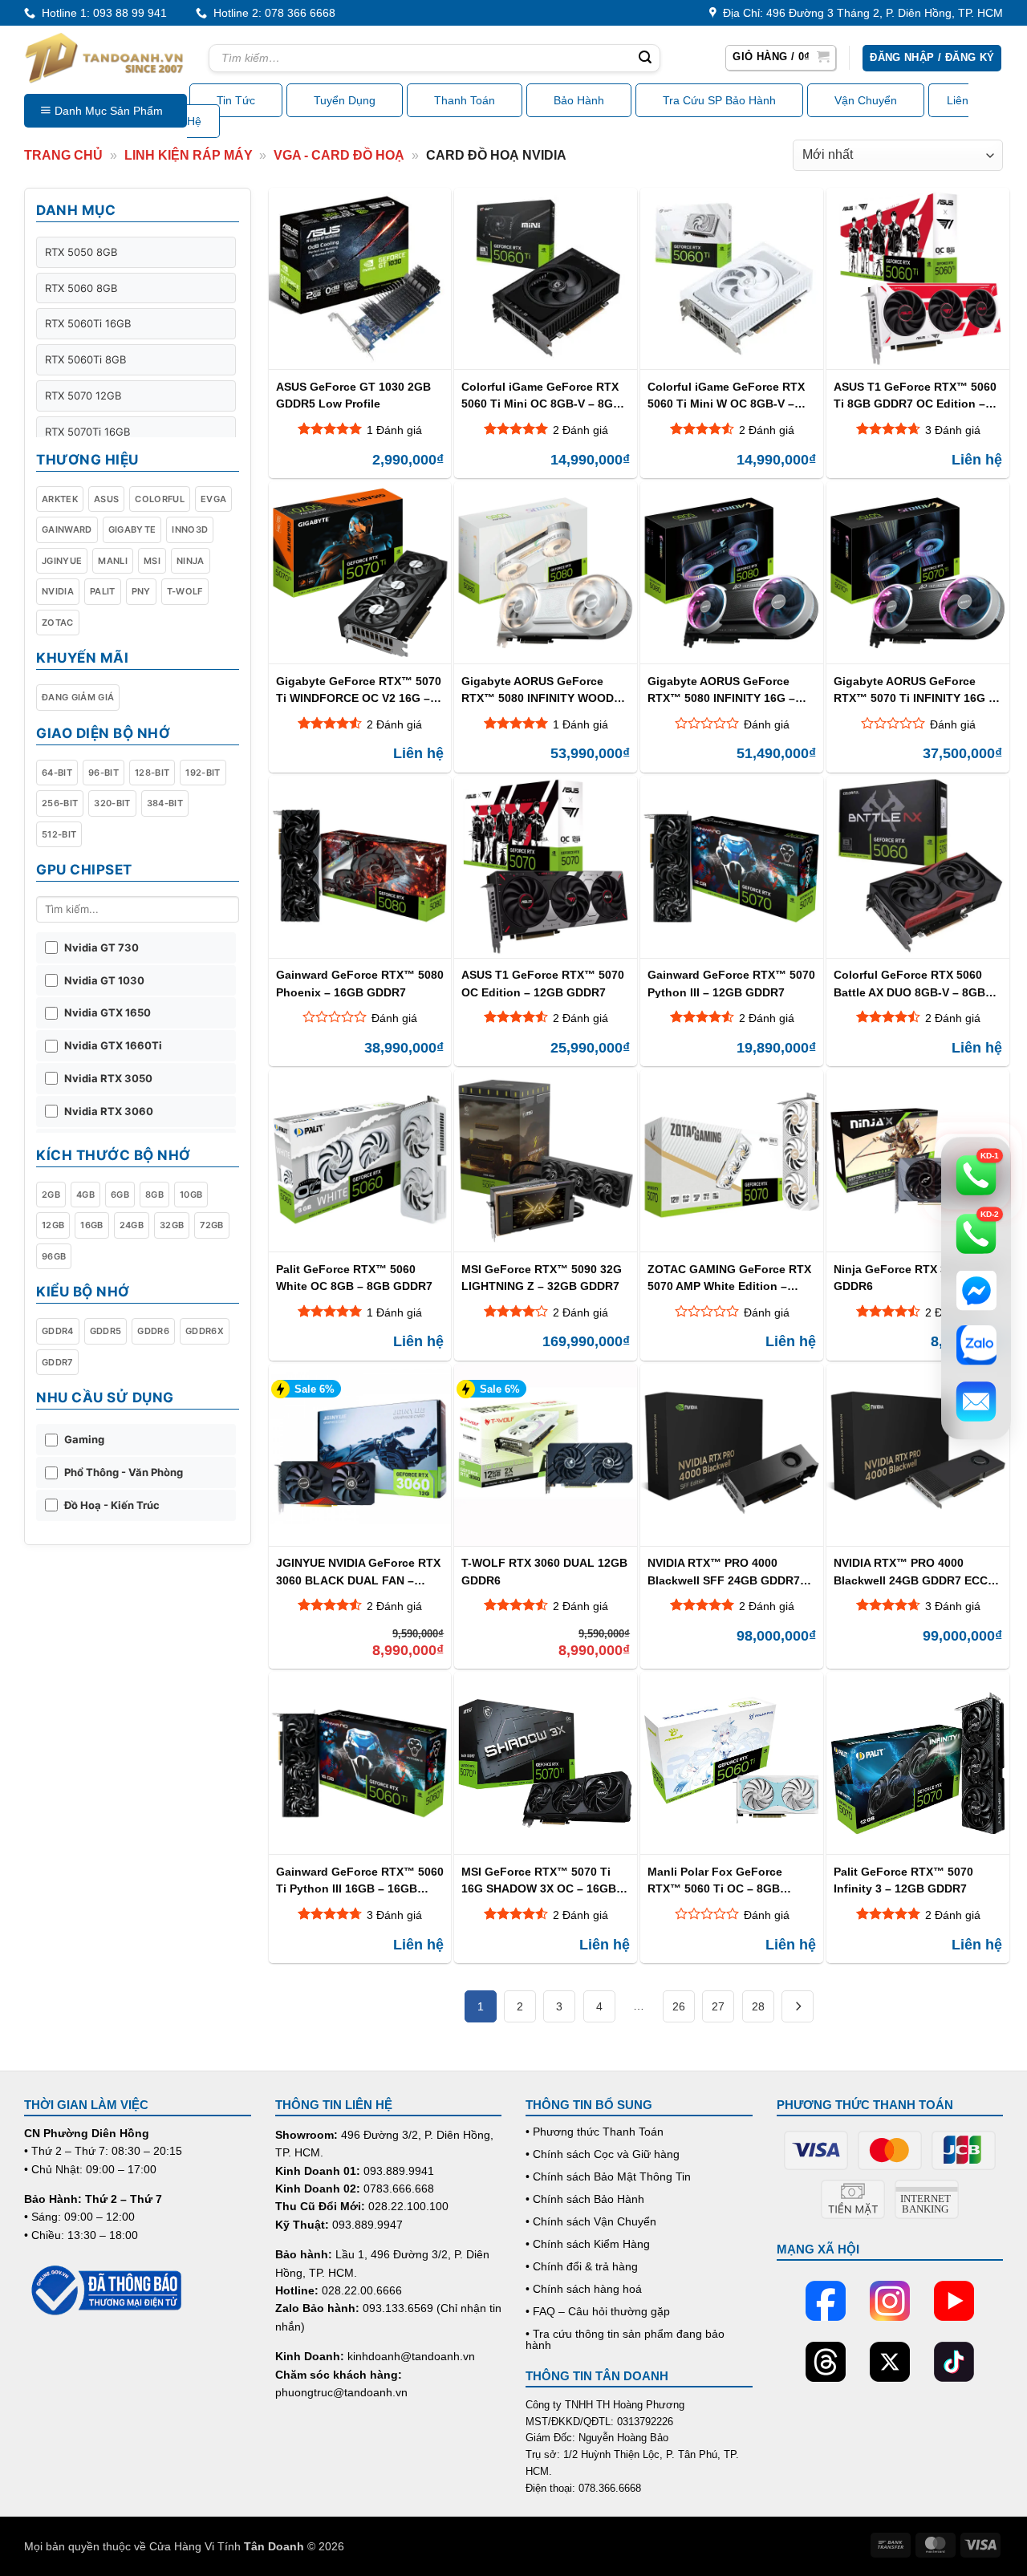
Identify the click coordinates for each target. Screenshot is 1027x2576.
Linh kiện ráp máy (189, 155)
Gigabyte (132, 529)
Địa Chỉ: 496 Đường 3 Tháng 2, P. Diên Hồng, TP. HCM (860, 13)
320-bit (112, 803)
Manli (113, 561)
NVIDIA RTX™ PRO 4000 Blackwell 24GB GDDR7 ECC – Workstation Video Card (915, 1571)
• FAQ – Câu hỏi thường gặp (598, 2311)
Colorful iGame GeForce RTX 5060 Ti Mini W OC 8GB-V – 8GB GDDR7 (726, 395)
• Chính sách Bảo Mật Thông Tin (608, 2176)
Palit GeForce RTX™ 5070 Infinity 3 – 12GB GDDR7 (903, 1880)
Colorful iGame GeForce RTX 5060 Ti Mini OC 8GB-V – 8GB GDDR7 (541, 395)
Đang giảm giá (78, 697)
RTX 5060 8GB (81, 288)
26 (679, 2006)
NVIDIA (58, 591)
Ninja (191, 561)
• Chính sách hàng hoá (584, 2289)
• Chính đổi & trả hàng (582, 2266)
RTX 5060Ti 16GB (88, 323)
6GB (120, 1195)
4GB (85, 1195)
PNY (141, 591)
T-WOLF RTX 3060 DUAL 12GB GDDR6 (544, 1571)
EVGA (213, 499)
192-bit (203, 773)
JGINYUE (62, 561)
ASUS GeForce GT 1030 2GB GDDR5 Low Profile (353, 395)
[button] (781, 58)
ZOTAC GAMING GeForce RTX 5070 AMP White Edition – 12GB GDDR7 (729, 1278)
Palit (103, 591)
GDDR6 (153, 1331)
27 (718, 2006)
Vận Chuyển (866, 100)
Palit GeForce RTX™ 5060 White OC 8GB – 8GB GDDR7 (354, 1278)
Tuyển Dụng (345, 100)
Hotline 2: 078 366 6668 (271, 13)
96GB (54, 1256)
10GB (191, 1195)
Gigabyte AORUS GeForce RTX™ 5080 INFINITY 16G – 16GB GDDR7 (721, 690)
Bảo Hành (579, 100)
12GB (53, 1225)
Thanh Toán (465, 100)
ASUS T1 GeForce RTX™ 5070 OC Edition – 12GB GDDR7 (543, 983)
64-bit (57, 773)
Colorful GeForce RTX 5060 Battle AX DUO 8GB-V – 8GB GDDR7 (909, 983)
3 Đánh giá (953, 430)
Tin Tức (236, 100)
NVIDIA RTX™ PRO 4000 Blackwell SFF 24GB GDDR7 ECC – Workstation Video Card (731, 1571)
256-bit (60, 803)
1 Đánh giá (394, 430)
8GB (154, 1195)
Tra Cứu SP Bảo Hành (719, 100)
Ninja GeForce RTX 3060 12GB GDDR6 (916, 1278)
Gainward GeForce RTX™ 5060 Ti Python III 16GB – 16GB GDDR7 (360, 1880)
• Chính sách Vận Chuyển (591, 2221)
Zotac (58, 623)
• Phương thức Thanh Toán (595, 2132)
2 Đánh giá (580, 430)
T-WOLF (185, 591)
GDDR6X (205, 1331)
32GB (172, 1225)
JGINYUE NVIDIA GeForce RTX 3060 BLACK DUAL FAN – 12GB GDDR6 (358, 1571)
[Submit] (645, 59)
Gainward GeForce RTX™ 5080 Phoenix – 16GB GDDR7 (360, 983)
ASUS (106, 499)
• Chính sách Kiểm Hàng (588, 2244)
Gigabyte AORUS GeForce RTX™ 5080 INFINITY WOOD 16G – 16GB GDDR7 (538, 690)
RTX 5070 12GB (83, 396)
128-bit (152, 773)
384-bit (165, 803)
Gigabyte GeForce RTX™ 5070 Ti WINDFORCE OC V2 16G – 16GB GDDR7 (359, 690)
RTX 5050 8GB (81, 252)
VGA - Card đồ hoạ (339, 155)
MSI (152, 561)
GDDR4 (58, 1331)
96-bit (104, 773)
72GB (211, 1225)
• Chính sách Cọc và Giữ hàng (603, 2154)
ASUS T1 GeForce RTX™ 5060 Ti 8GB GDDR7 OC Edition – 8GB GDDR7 (915, 395)
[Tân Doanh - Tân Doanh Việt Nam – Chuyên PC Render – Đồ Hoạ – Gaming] (104, 58)
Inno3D (190, 529)
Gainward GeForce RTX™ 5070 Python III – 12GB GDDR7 (731, 983)
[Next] (798, 2006)
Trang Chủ (63, 155)
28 (758, 2006)
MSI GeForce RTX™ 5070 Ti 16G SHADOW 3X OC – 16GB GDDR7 (539, 1880)
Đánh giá (767, 724)
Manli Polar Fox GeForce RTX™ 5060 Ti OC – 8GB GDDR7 (715, 1880)
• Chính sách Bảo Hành (585, 2199)
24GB (132, 1225)
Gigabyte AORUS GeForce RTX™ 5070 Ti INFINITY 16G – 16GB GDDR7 (914, 690)
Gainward (67, 529)
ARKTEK (60, 499)
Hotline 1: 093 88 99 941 (101, 13)
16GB (91, 1225)
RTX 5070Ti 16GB (87, 432)
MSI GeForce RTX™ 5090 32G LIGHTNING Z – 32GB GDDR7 (542, 1278)
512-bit (59, 834)
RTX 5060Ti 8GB (85, 359)
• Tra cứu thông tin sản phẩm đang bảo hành (625, 2339)
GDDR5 (106, 1331)
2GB (51, 1195)
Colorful (160, 499)
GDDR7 (57, 1362)
